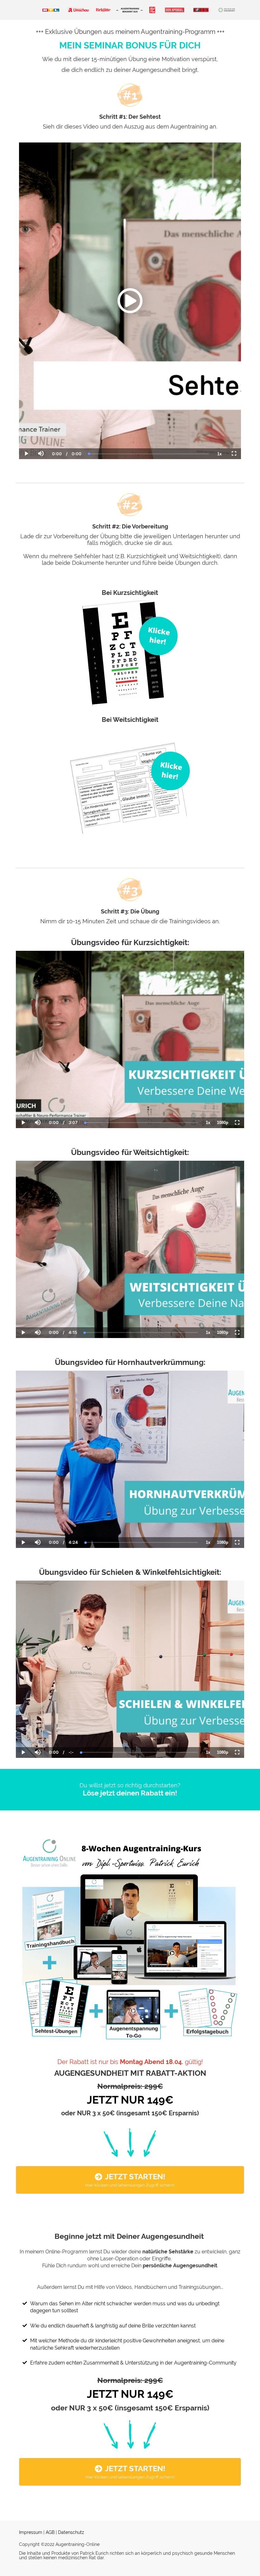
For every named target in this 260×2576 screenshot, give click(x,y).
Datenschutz (71, 2532)
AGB (50, 2532)
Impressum (31, 2532)
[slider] (41, 432)
